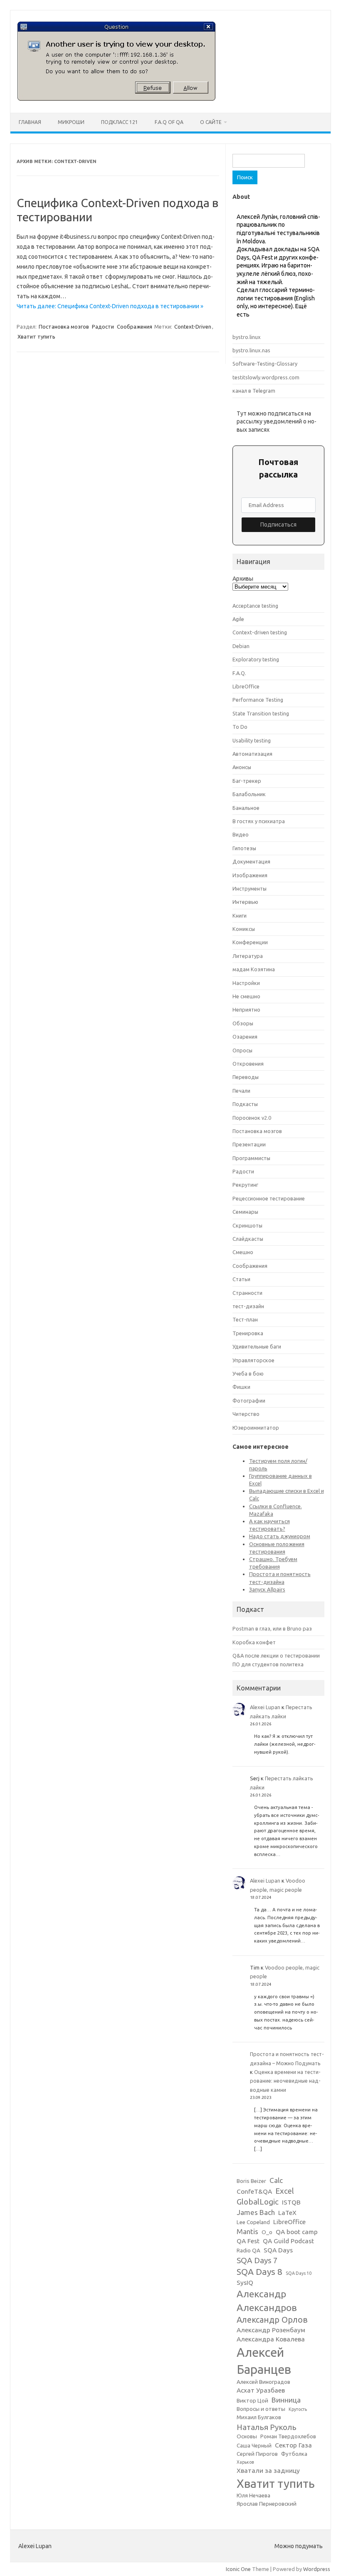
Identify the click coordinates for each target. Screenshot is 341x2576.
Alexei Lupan (265, 1707)
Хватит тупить (36, 337)
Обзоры (243, 1023)
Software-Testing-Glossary (265, 364)
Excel (285, 2191)
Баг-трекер (247, 781)
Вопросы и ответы (261, 2409)
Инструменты (250, 888)
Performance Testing (258, 700)
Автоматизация (252, 754)
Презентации (249, 1144)
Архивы (243, 579)
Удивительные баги (257, 1346)
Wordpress (317, 2569)
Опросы (242, 1050)
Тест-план (245, 1319)
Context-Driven (193, 327)
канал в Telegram (254, 391)
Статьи (241, 1279)
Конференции (250, 942)
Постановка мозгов (64, 327)
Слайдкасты (248, 1239)
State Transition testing (261, 713)
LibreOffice (246, 686)
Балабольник (249, 794)
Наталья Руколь (267, 2427)
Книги (240, 916)
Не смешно (246, 996)
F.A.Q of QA (169, 122)
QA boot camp (297, 2232)
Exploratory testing (256, 659)
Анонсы (242, 767)
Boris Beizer (251, 2181)
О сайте (211, 122)
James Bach (256, 2212)
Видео (241, 834)
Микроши (71, 122)
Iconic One (238, 2569)
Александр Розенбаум (271, 2330)
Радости (103, 327)
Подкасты (245, 1104)
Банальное (246, 808)
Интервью (245, 902)
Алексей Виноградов (263, 2382)
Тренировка (248, 1333)
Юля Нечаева (253, 2496)
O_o (267, 2232)
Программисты (251, 1158)
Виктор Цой (252, 2401)
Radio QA (248, 2251)
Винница (286, 2400)
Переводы (246, 1077)
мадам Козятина (254, 969)
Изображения (250, 875)
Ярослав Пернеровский (267, 2504)
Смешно (243, 1252)
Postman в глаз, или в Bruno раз (272, 1628)
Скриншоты (247, 1225)
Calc (276, 2180)
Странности (247, 1293)
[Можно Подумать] (116, 99)
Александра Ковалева (271, 2339)
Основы (247, 2436)
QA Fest (248, 2241)
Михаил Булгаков (259, 2417)
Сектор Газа (293, 2445)
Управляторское (253, 1360)
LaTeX (287, 2213)
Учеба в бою (248, 1373)
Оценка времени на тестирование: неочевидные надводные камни (285, 2081)
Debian (241, 646)
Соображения (135, 327)
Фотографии (249, 1401)
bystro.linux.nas (251, 350)
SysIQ (245, 2283)
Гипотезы (244, 848)
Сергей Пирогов (257, 2454)
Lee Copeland (253, 2222)
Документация (251, 861)
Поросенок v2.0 (252, 1118)
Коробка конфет (254, 1642)
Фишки (241, 1387)
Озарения (245, 1037)
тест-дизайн (248, 1306)
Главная (30, 122)
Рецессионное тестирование (269, 1198)
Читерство (246, 1414)
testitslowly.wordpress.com (266, 377)
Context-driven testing (260, 632)
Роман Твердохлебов (288, 2436)
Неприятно (246, 1010)
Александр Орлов (272, 2320)
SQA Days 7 (257, 2260)
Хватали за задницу (268, 2471)
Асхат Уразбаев (261, 2390)
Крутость (298, 2409)
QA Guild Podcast (288, 2241)
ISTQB (291, 2202)
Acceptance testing (255, 606)
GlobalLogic (258, 2202)
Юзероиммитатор (256, 1428)
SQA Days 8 (259, 2272)
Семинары (245, 1212)
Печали (241, 1091)
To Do (240, 727)
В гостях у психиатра (259, 821)
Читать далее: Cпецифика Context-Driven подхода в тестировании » (110, 306)
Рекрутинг (245, 1185)
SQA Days (278, 2250)
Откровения (248, 1064)
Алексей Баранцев (264, 2361)
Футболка (294, 2454)
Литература (248, 956)
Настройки (246, 983)
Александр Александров (267, 2300)
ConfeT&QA (254, 2191)
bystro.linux (247, 337)
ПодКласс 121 (120, 122)
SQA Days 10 (299, 2273)
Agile (238, 619)
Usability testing (252, 740)
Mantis (247, 2231)
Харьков (245, 2462)
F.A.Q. (239, 673)
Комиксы (244, 929)
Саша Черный (254, 2446)
